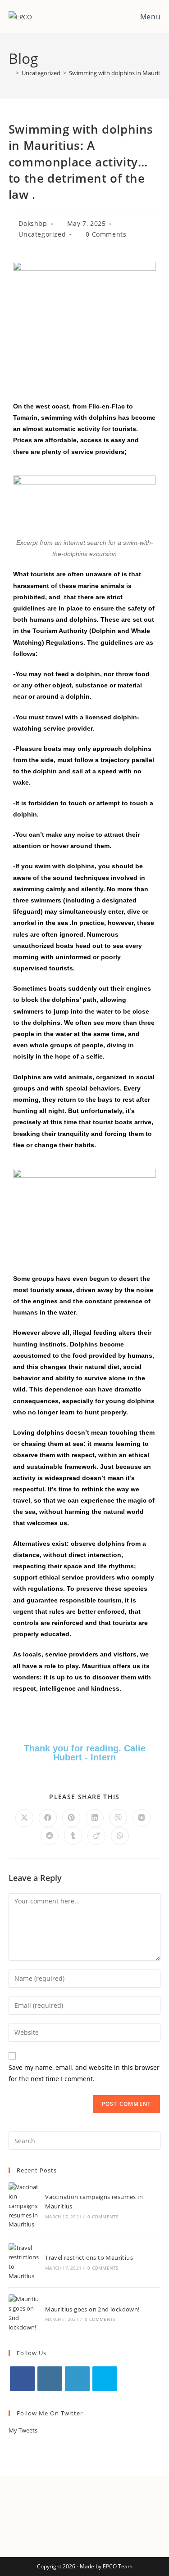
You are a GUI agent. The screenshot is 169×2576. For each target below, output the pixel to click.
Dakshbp (33, 223)
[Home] (11, 73)
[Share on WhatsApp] (120, 1836)
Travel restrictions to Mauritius (89, 2257)
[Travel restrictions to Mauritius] (24, 2262)
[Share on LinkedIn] (95, 1818)
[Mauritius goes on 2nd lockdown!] (24, 2313)
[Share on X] (24, 1818)
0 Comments (106, 234)
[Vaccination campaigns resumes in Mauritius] (24, 2206)
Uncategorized (42, 234)
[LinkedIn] (77, 2379)
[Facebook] (22, 2379)
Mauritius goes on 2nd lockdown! (92, 2309)
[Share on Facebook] (48, 1818)
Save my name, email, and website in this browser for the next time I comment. (84, 2073)
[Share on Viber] (118, 1818)
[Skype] (105, 2379)
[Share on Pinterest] (71, 1818)
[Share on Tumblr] (73, 1836)
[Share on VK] (142, 1818)
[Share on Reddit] (50, 1836)
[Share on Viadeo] (96, 1836)
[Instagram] (50, 2379)
